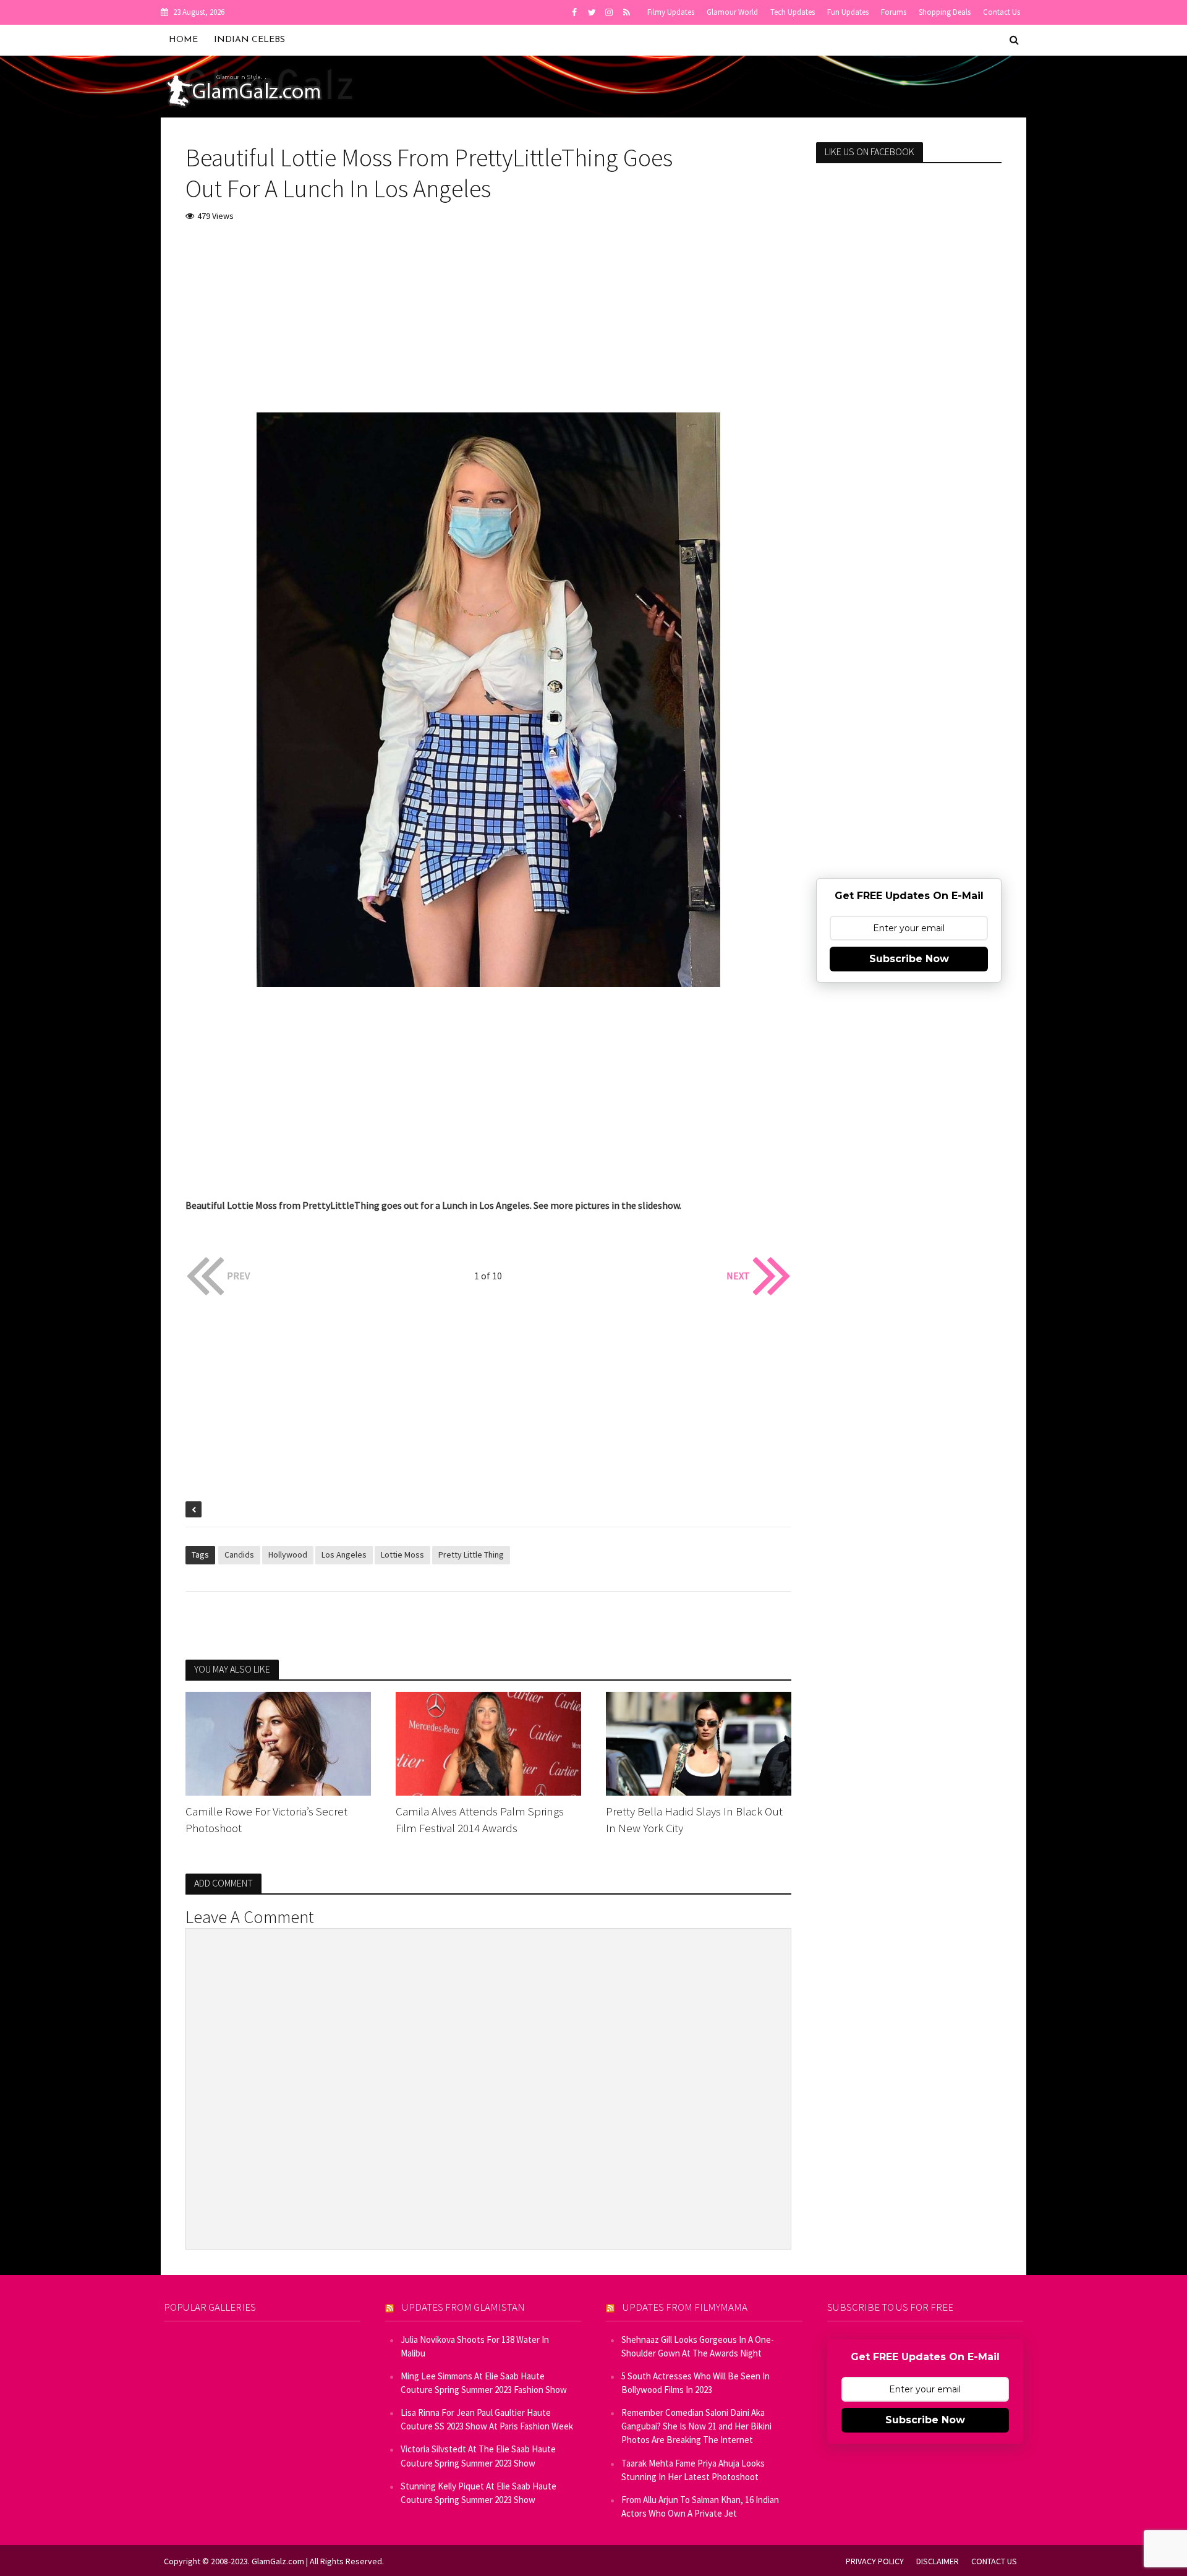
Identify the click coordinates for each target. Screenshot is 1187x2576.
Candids (239, 1555)
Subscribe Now (909, 959)
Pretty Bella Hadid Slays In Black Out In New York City (694, 1819)
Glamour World (732, 12)
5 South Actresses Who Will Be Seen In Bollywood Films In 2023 (696, 2383)
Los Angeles (344, 1555)
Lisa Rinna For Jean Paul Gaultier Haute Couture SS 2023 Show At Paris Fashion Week (487, 2419)
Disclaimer (938, 2561)
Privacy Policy (875, 2561)
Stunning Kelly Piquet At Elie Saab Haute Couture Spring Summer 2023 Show (479, 2493)
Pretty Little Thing (471, 1555)
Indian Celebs (249, 40)
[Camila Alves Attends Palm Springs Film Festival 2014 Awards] (488, 1742)
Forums (894, 12)
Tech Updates (793, 12)
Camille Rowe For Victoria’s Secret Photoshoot (266, 1819)
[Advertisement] (488, 326)
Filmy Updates (671, 12)
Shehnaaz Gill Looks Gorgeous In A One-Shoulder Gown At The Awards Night (698, 2346)
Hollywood (288, 1555)
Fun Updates (848, 12)
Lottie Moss (402, 1555)
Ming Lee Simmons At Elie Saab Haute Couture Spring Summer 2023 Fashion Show (484, 2383)
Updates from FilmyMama (685, 2307)
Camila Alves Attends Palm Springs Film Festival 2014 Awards (480, 1819)
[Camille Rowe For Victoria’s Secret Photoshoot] (278, 1742)
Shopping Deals (945, 12)
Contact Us (1002, 12)
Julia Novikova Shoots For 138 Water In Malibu (475, 2346)
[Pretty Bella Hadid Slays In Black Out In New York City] (699, 1742)
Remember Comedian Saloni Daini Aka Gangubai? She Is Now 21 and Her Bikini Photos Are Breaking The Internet (696, 2426)
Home (183, 40)
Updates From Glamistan (463, 2307)
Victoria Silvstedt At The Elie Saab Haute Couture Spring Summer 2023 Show (478, 2456)
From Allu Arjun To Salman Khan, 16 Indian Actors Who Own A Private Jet (700, 2506)
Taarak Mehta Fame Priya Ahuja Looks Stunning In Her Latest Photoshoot (693, 2470)
